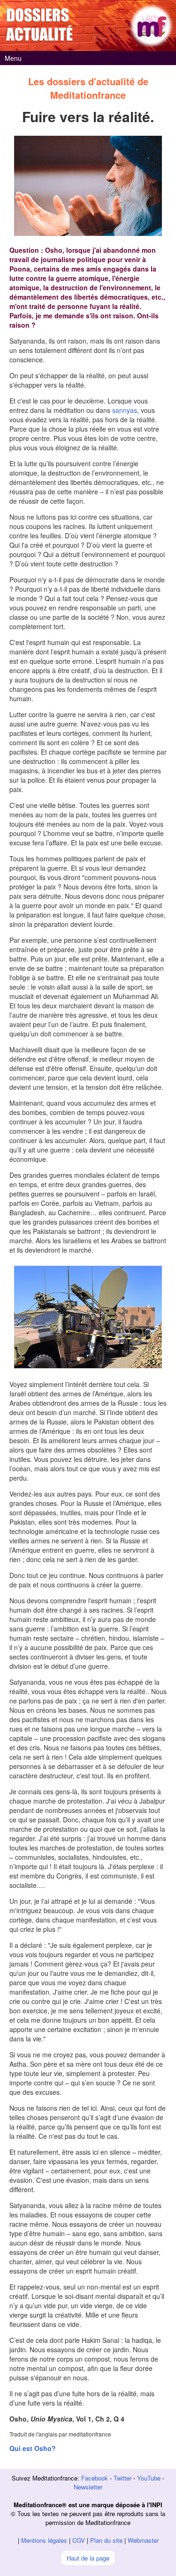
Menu (13, 58)
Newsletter (88, 2487)
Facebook (95, 2478)
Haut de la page (88, 2558)
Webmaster (143, 2540)
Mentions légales (44, 2540)
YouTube (149, 2478)
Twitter (122, 2478)
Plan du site (106, 2540)
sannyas (125, 410)
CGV (79, 2540)
